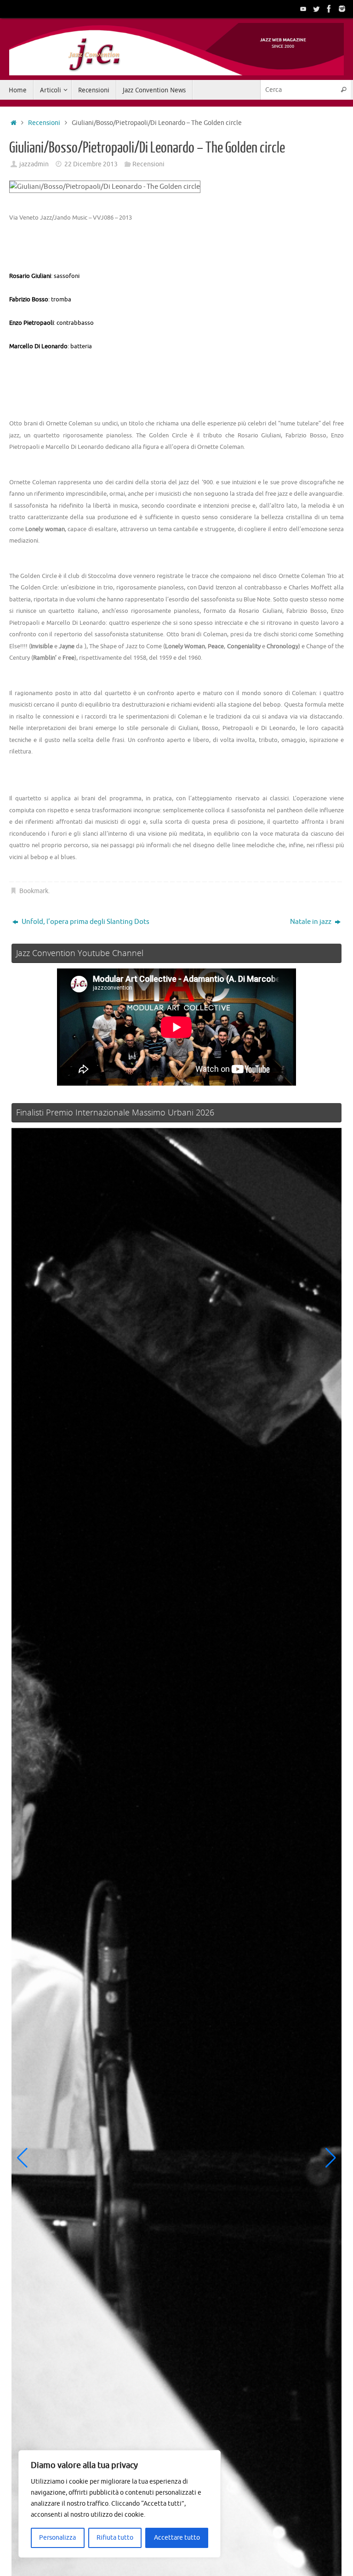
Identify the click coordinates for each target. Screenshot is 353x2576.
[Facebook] (329, 9)
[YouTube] (303, 9)
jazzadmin (34, 164)
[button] (22, 2158)
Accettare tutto (177, 2538)
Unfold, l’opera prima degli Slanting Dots (85, 922)
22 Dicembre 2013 (91, 164)
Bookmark (34, 891)
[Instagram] (342, 9)
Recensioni (44, 123)
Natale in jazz (311, 922)
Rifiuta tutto (115, 2538)
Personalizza (57, 2538)
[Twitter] (316, 9)
